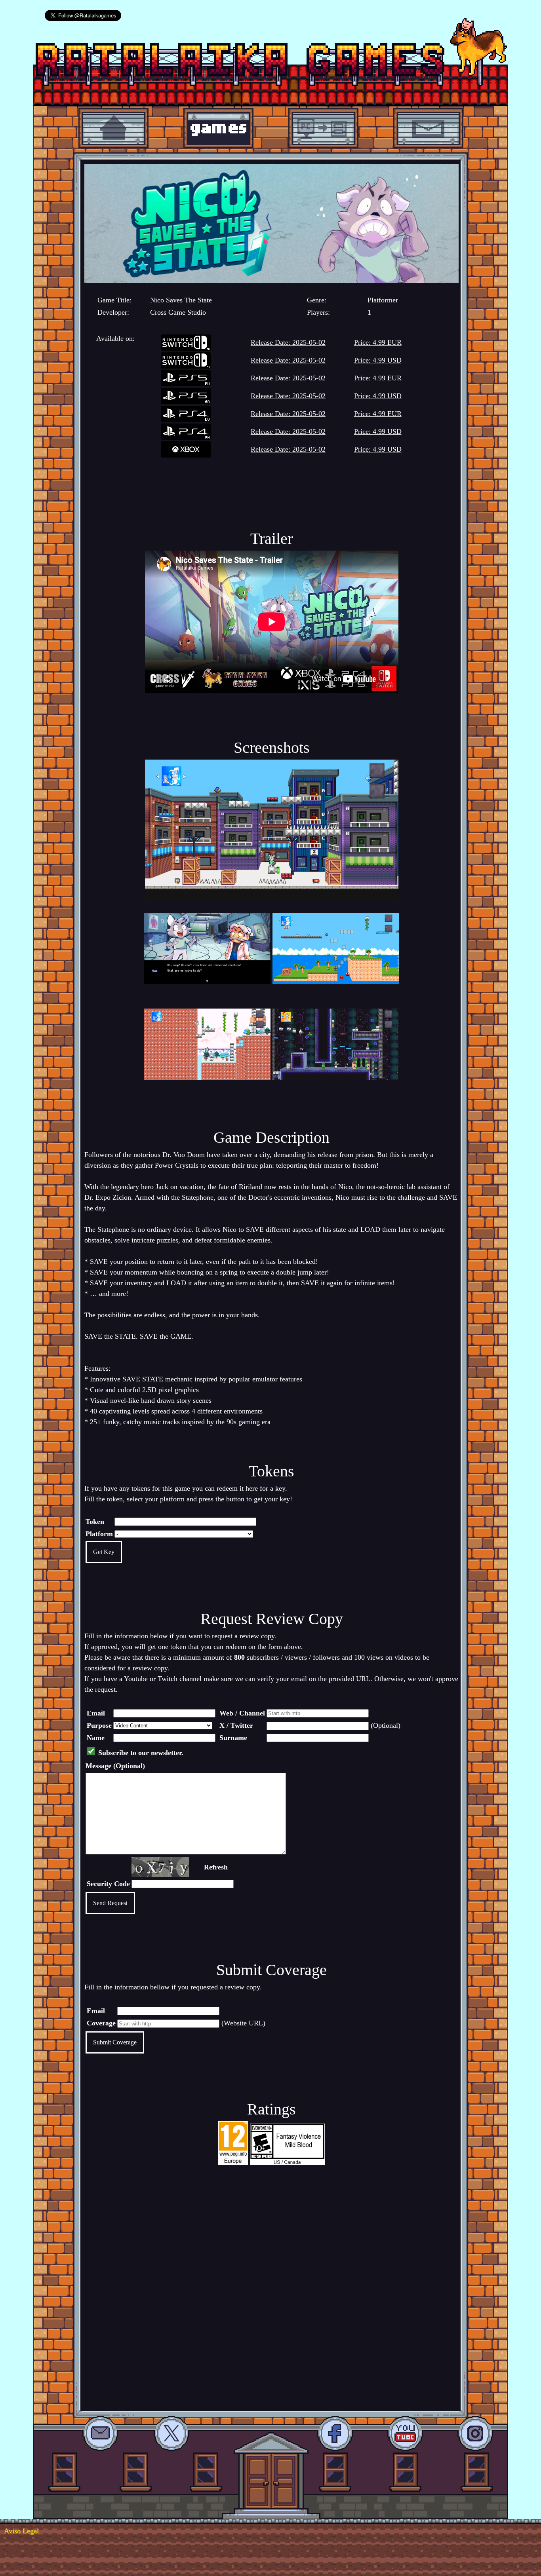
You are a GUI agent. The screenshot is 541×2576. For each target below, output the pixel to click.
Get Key (104, 1552)
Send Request (110, 1903)
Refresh (216, 1867)
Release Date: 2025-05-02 (288, 342)
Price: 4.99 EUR (378, 342)
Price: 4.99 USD (378, 360)
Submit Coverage (115, 2042)
